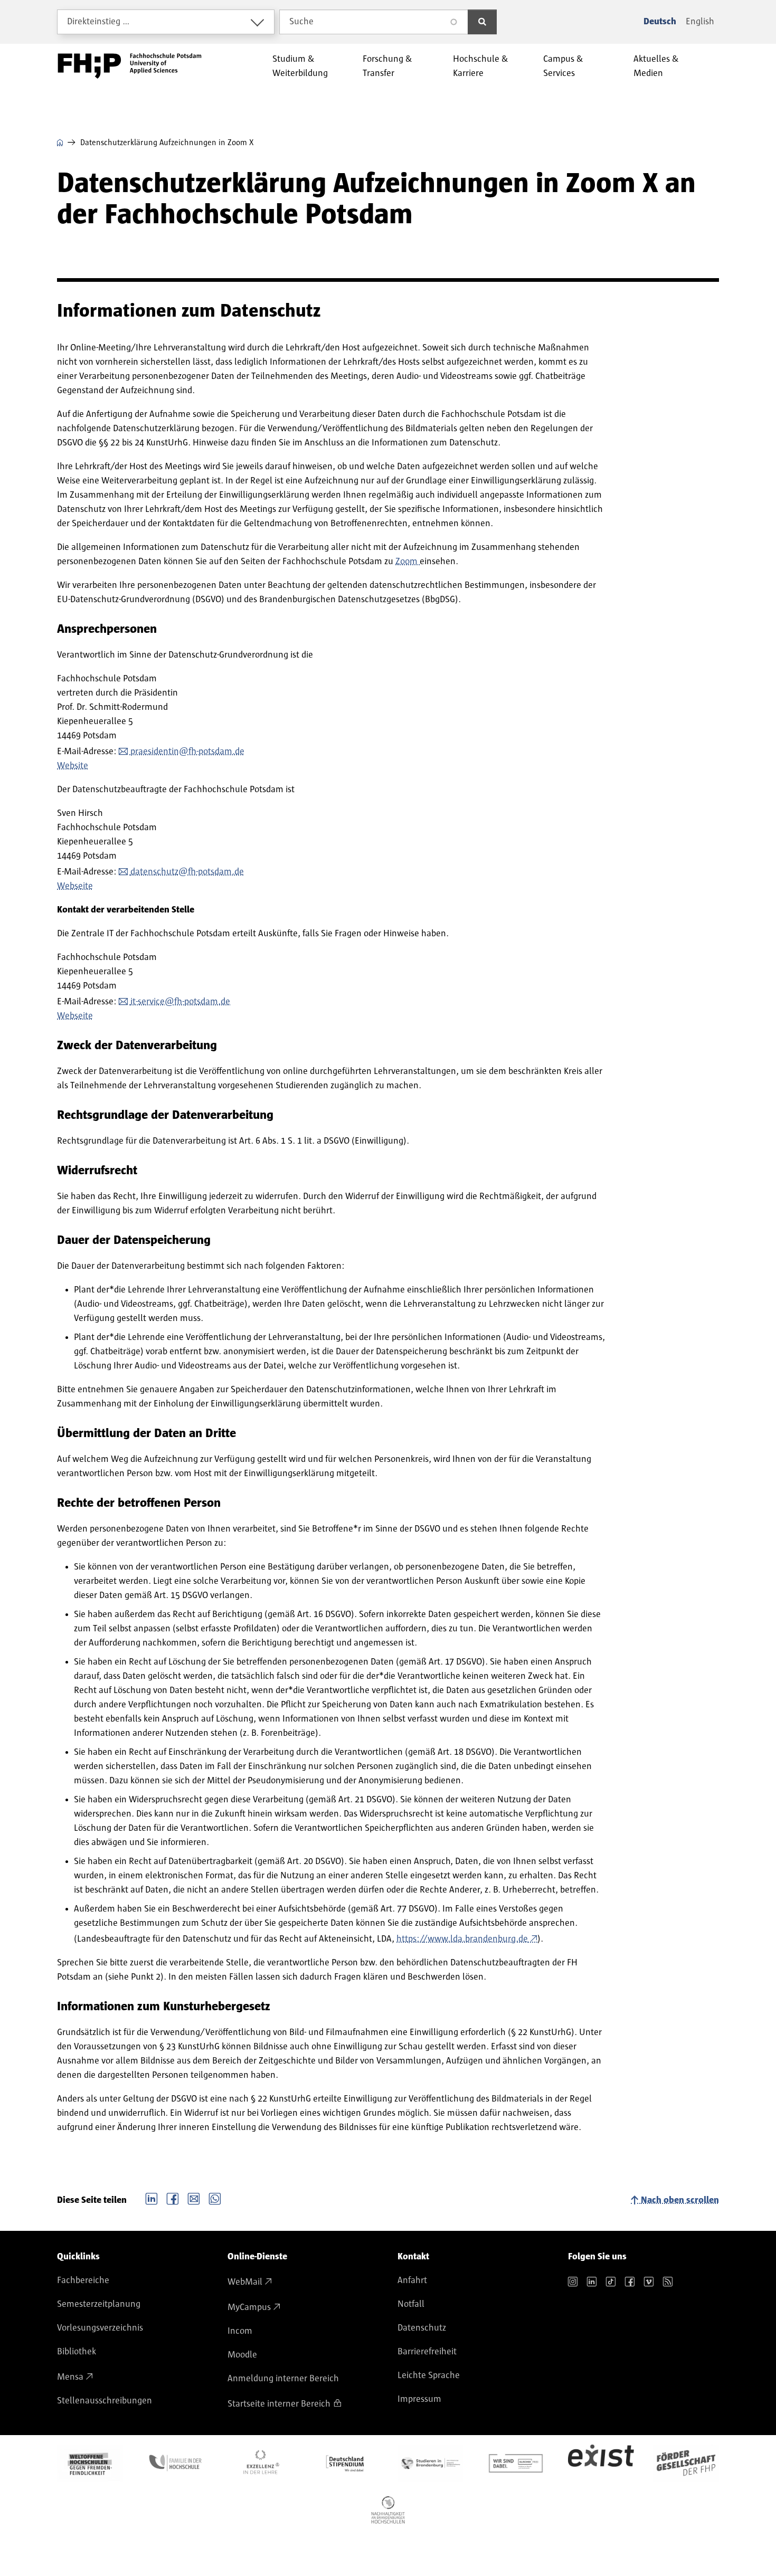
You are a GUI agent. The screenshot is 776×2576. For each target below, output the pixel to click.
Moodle (242, 2355)
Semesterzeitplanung (99, 2304)
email (194, 2198)
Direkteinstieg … (98, 22)
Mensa (70, 2377)
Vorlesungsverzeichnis (100, 2328)
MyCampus (249, 2307)
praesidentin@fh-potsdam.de (187, 752)
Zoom (408, 562)
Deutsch (660, 22)
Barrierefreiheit (427, 2352)
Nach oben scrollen (680, 2200)
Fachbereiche (83, 2280)
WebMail (245, 2282)
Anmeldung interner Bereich (283, 2379)
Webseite (75, 886)
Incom (240, 2331)
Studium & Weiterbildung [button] (300, 66)
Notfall (411, 2304)
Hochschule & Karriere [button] (481, 66)
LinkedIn (152, 2198)
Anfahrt (412, 2280)
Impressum (419, 2399)
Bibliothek (77, 2352)
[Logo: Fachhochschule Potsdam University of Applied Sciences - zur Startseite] (130, 66)
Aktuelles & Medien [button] (656, 66)
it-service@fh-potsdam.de (180, 1002)
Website (73, 766)
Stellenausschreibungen (105, 2401)
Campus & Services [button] (563, 66)
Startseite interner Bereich (279, 2404)
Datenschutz (422, 2328)
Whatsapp (215, 2198)
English (700, 22)
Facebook (173, 2198)
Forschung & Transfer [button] (387, 66)
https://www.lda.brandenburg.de (462, 1939)
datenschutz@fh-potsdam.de (187, 872)
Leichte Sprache (429, 2375)
